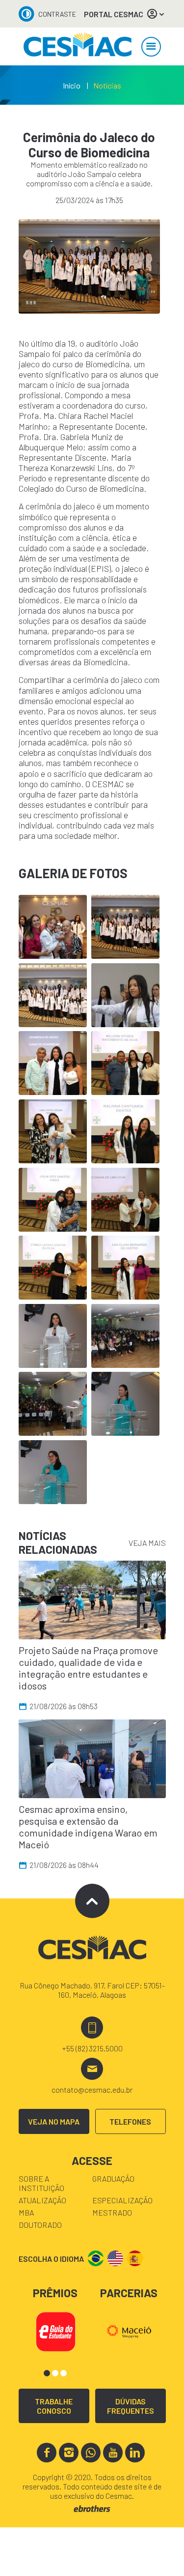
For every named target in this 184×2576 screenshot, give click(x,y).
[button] (47, 2373)
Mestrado (112, 2212)
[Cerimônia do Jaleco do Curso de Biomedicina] (78, 46)
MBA (26, 2212)
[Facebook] (47, 2453)
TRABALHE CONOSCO (54, 2406)
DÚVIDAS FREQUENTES (131, 2406)
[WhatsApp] (91, 2453)
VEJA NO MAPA (54, 2121)
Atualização (42, 2200)
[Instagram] (69, 2453)
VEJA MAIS (147, 1543)
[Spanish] (135, 2258)
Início (72, 85)
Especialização (122, 2200)
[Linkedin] (135, 2453)
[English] (115, 2258)
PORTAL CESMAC (114, 14)
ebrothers (92, 2509)
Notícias (107, 85)
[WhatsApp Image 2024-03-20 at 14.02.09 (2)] (89, 266)
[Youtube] (113, 2453)
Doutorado (40, 2225)
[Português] (96, 2258)
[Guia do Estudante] (55, 2330)
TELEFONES (130, 2121)
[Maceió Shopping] (129, 2330)
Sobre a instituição (41, 2183)
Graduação (113, 2178)
